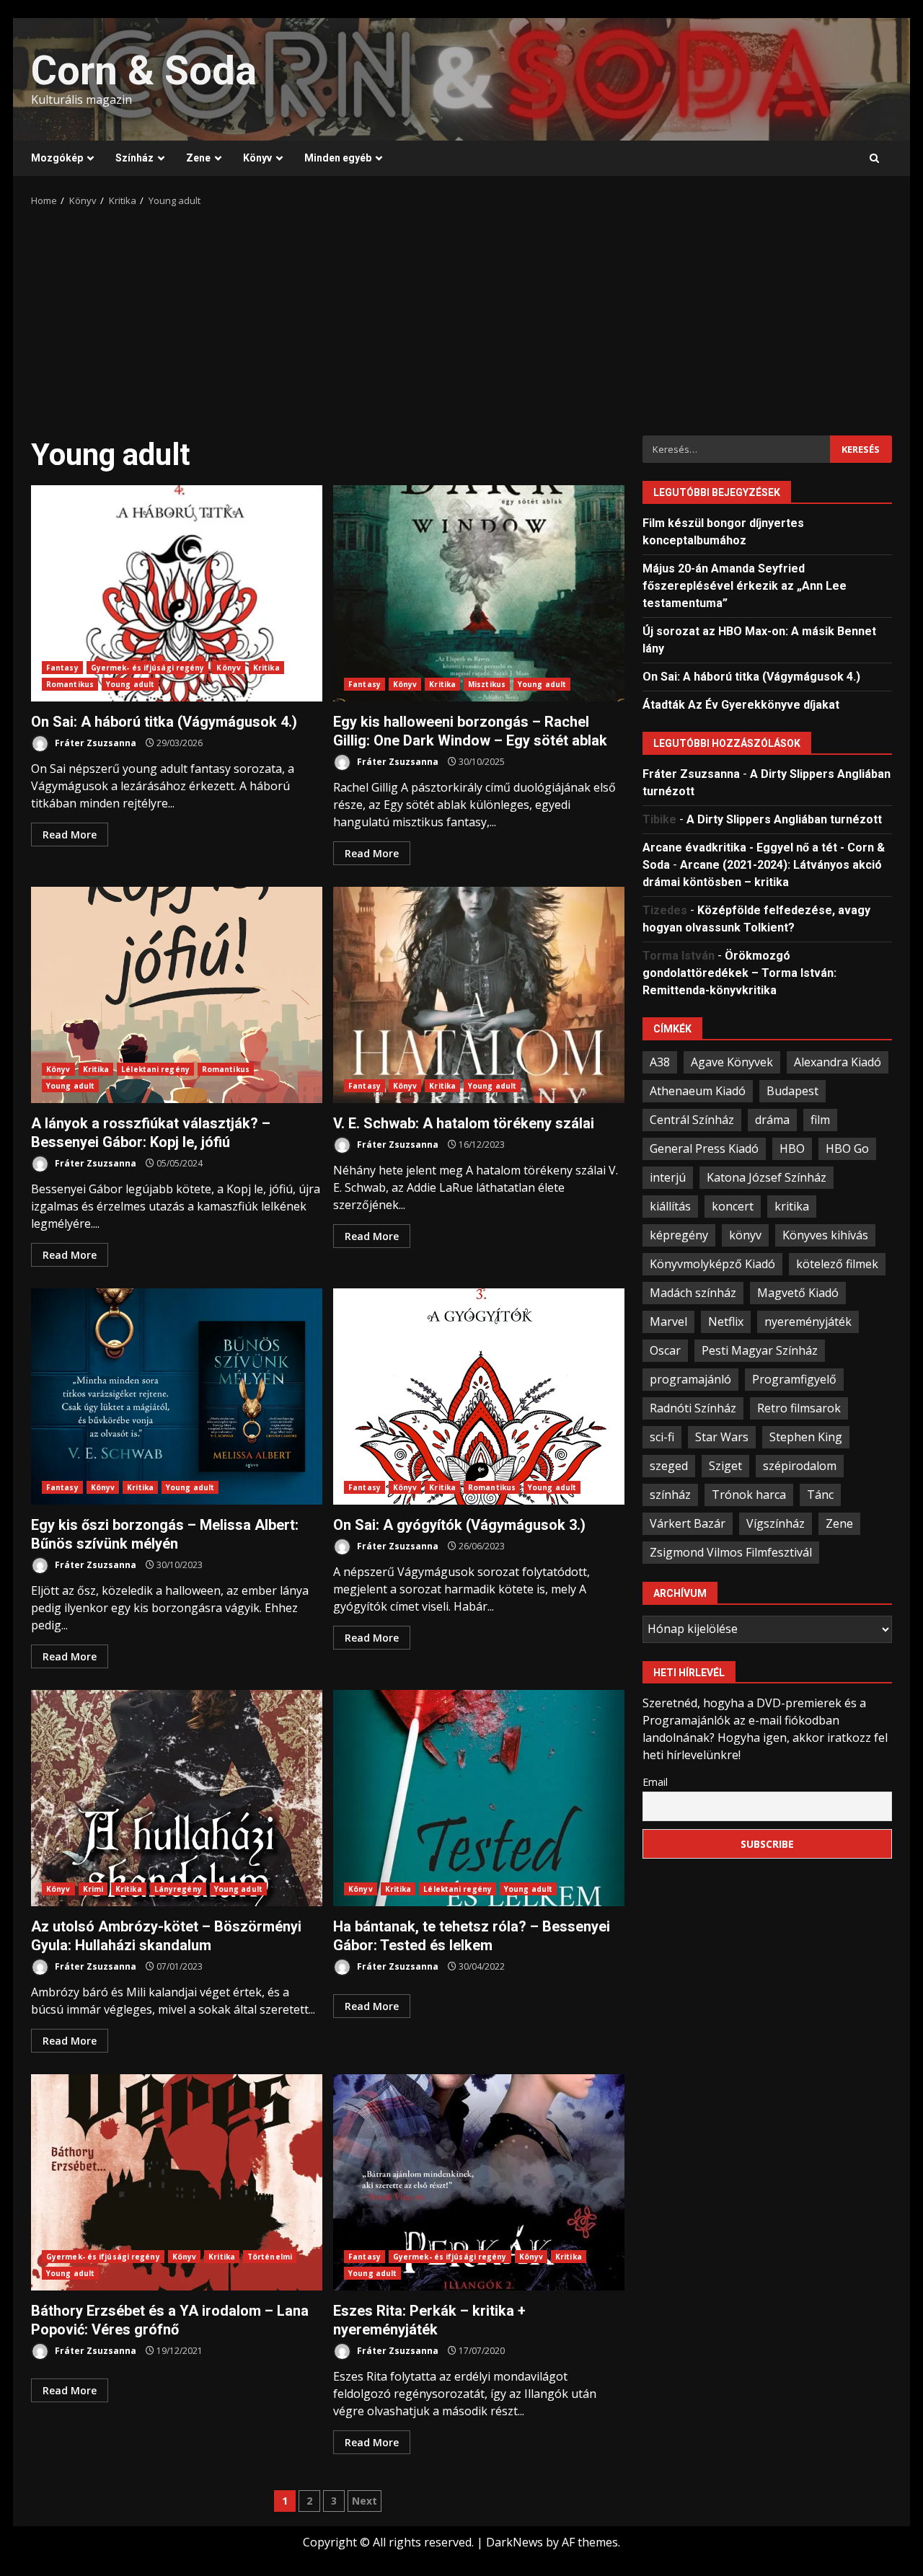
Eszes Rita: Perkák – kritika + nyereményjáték (479, 2182)
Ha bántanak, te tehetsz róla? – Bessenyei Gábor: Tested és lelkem (479, 1798)
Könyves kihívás (825, 1234)
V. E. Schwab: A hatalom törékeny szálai (479, 995)
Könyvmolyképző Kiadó (712, 1263)
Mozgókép (57, 158)
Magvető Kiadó (798, 1292)
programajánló (690, 1378)
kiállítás (670, 1205)
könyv (745, 1234)
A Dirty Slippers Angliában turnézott (784, 819)
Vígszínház (776, 1523)
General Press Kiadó (704, 1148)
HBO (792, 1148)
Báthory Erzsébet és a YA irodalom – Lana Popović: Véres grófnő (177, 2182)
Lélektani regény (155, 1069)
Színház (134, 158)
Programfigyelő (794, 1378)
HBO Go (847, 1148)
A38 (660, 1061)
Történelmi (270, 2257)
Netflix (726, 1321)
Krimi (93, 1889)
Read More (70, 835)
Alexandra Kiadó (838, 1061)
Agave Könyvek (732, 1061)
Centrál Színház (692, 1119)
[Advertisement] (461, 317)
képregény (679, 1234)
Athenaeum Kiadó (698, 1090)
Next (365, 2501)
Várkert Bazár (688, 1523)
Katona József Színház (767, 1177)
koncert (733, 1205)
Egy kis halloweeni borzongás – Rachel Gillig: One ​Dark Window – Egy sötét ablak (479, 593)
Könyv (257, 158)
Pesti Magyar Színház (760, 1350)
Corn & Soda (144, 71)
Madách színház (693, 1292)
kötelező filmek (837, 1263)
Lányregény (178, 1889)
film (820, 1119)
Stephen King (806, 1436)
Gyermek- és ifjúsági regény (148, 668)
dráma (772, 1119)
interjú (668, 1177)
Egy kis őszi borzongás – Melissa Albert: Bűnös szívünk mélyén (177, 1397)
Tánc (820, 1494)
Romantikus (70, 684)
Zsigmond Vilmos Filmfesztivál (731, 1552)
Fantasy (62, 668)
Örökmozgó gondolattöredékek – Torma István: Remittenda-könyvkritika (739, 972)
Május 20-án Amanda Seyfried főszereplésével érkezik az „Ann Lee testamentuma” (745, 585)
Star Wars (722, 1436)
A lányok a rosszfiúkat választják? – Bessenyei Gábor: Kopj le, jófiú (177, 995)
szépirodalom (800, 1465)
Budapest (792, 1090)
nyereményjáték (808, 1321)
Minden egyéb (338, 158)
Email (655, 1781)
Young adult (130, 684)
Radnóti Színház (693, 1407)
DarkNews (515, 2542)
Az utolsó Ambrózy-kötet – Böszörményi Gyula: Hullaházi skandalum (177, 1798)
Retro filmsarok (799, 1407)
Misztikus (487, 684)
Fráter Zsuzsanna (94, 743)
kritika (792, 1205)
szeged (669, 1465)
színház (670, 1494)
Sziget (725, 1465)
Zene (198, 158)
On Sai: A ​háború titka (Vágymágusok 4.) (177, 593)
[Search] (874, 159)
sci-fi (662, 1436)
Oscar (665, 1350)
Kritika (266, 668)
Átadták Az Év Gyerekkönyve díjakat (741, 704)
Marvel (668, 1321)
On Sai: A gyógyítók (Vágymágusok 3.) (479, 1397)
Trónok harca (749, 1494)
